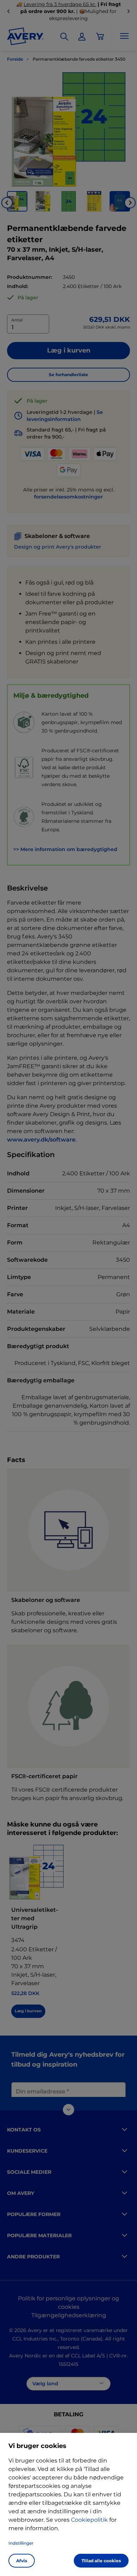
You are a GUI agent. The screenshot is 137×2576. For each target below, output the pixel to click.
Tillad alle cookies (101, 2561)
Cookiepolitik (89, 2520)
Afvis (22, 2561)
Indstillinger (21, 2543)
